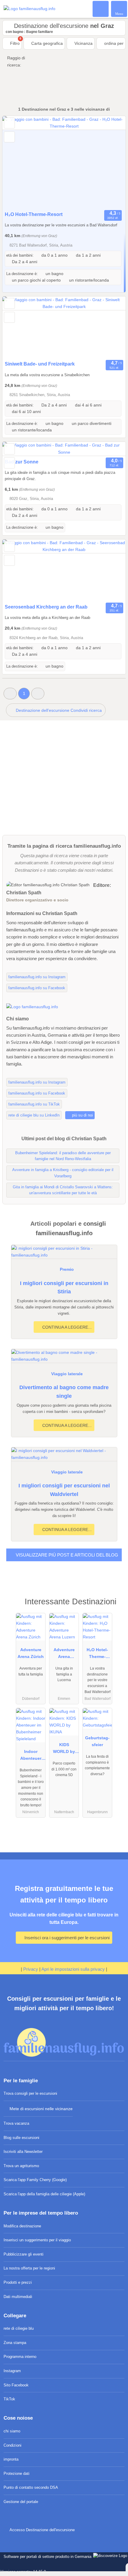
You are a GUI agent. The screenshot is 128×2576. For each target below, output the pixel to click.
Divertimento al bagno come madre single (64, 1392)
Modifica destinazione (22, 2226)
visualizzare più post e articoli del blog (66, 1555)
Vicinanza (83, 43)
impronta (11, 2459)
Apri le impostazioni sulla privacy (73, 1969)
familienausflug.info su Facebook (37, 988)
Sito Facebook (16, 2385)
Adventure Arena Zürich (31, 1653)
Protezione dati (17, 2473)
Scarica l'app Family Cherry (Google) (35, 2180)
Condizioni (13, 2445)
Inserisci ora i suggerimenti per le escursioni (66, 1938)
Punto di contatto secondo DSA (31, 2487)
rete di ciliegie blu (19, 2328)
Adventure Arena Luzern (64, 1654)
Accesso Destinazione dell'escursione (42, 2530)
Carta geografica (46, 43)
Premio (67, 1269)
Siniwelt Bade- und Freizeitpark (40, 364)
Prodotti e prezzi (18, 2282)
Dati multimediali (18, 2297)
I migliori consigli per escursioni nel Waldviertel (64, 1490)
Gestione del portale (21, 2502)
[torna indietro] (17, 162)
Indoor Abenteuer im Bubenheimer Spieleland (31, 1756)
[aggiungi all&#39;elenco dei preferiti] (9, 123)
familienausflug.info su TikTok (34, 1104)
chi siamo (12, 2431)
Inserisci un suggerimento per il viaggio (37, 2240)
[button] (10, 694)
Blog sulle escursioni (21, 2138)
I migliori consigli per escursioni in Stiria (64, 1288)
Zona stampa (15, 2343)
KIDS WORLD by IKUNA (64, 1749)
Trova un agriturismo (21, 2166)
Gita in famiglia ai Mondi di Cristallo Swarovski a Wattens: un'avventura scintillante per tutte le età (63, 1190)
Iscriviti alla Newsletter (23, 2152)
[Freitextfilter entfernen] (101, 9)
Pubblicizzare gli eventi (24, 2254)
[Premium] (116, 1607)
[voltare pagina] (111, 162)
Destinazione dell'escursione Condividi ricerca (58, 710)
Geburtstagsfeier (97, 1741)
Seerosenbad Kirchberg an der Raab (46, 607)
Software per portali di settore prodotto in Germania (46, 2560)
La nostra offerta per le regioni (29, 2268)
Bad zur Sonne (22, 462)
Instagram (12, 2371)
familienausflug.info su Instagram (37, 977)
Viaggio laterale (67, 1374)
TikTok (9, 2399)
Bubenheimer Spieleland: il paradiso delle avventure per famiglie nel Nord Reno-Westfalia (63, 1156)
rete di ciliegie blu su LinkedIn (34, 1115)
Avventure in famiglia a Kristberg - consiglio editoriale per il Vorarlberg (63, 1173)
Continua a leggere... (66, 1327)
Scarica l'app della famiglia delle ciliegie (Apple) (44, 2194)
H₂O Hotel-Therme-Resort (34, 214)
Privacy (31, 1969)
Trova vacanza (16, 2123)
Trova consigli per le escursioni (30, 2093)
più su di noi (82, 1115)
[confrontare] (9, 137)
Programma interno (20, 2357)
